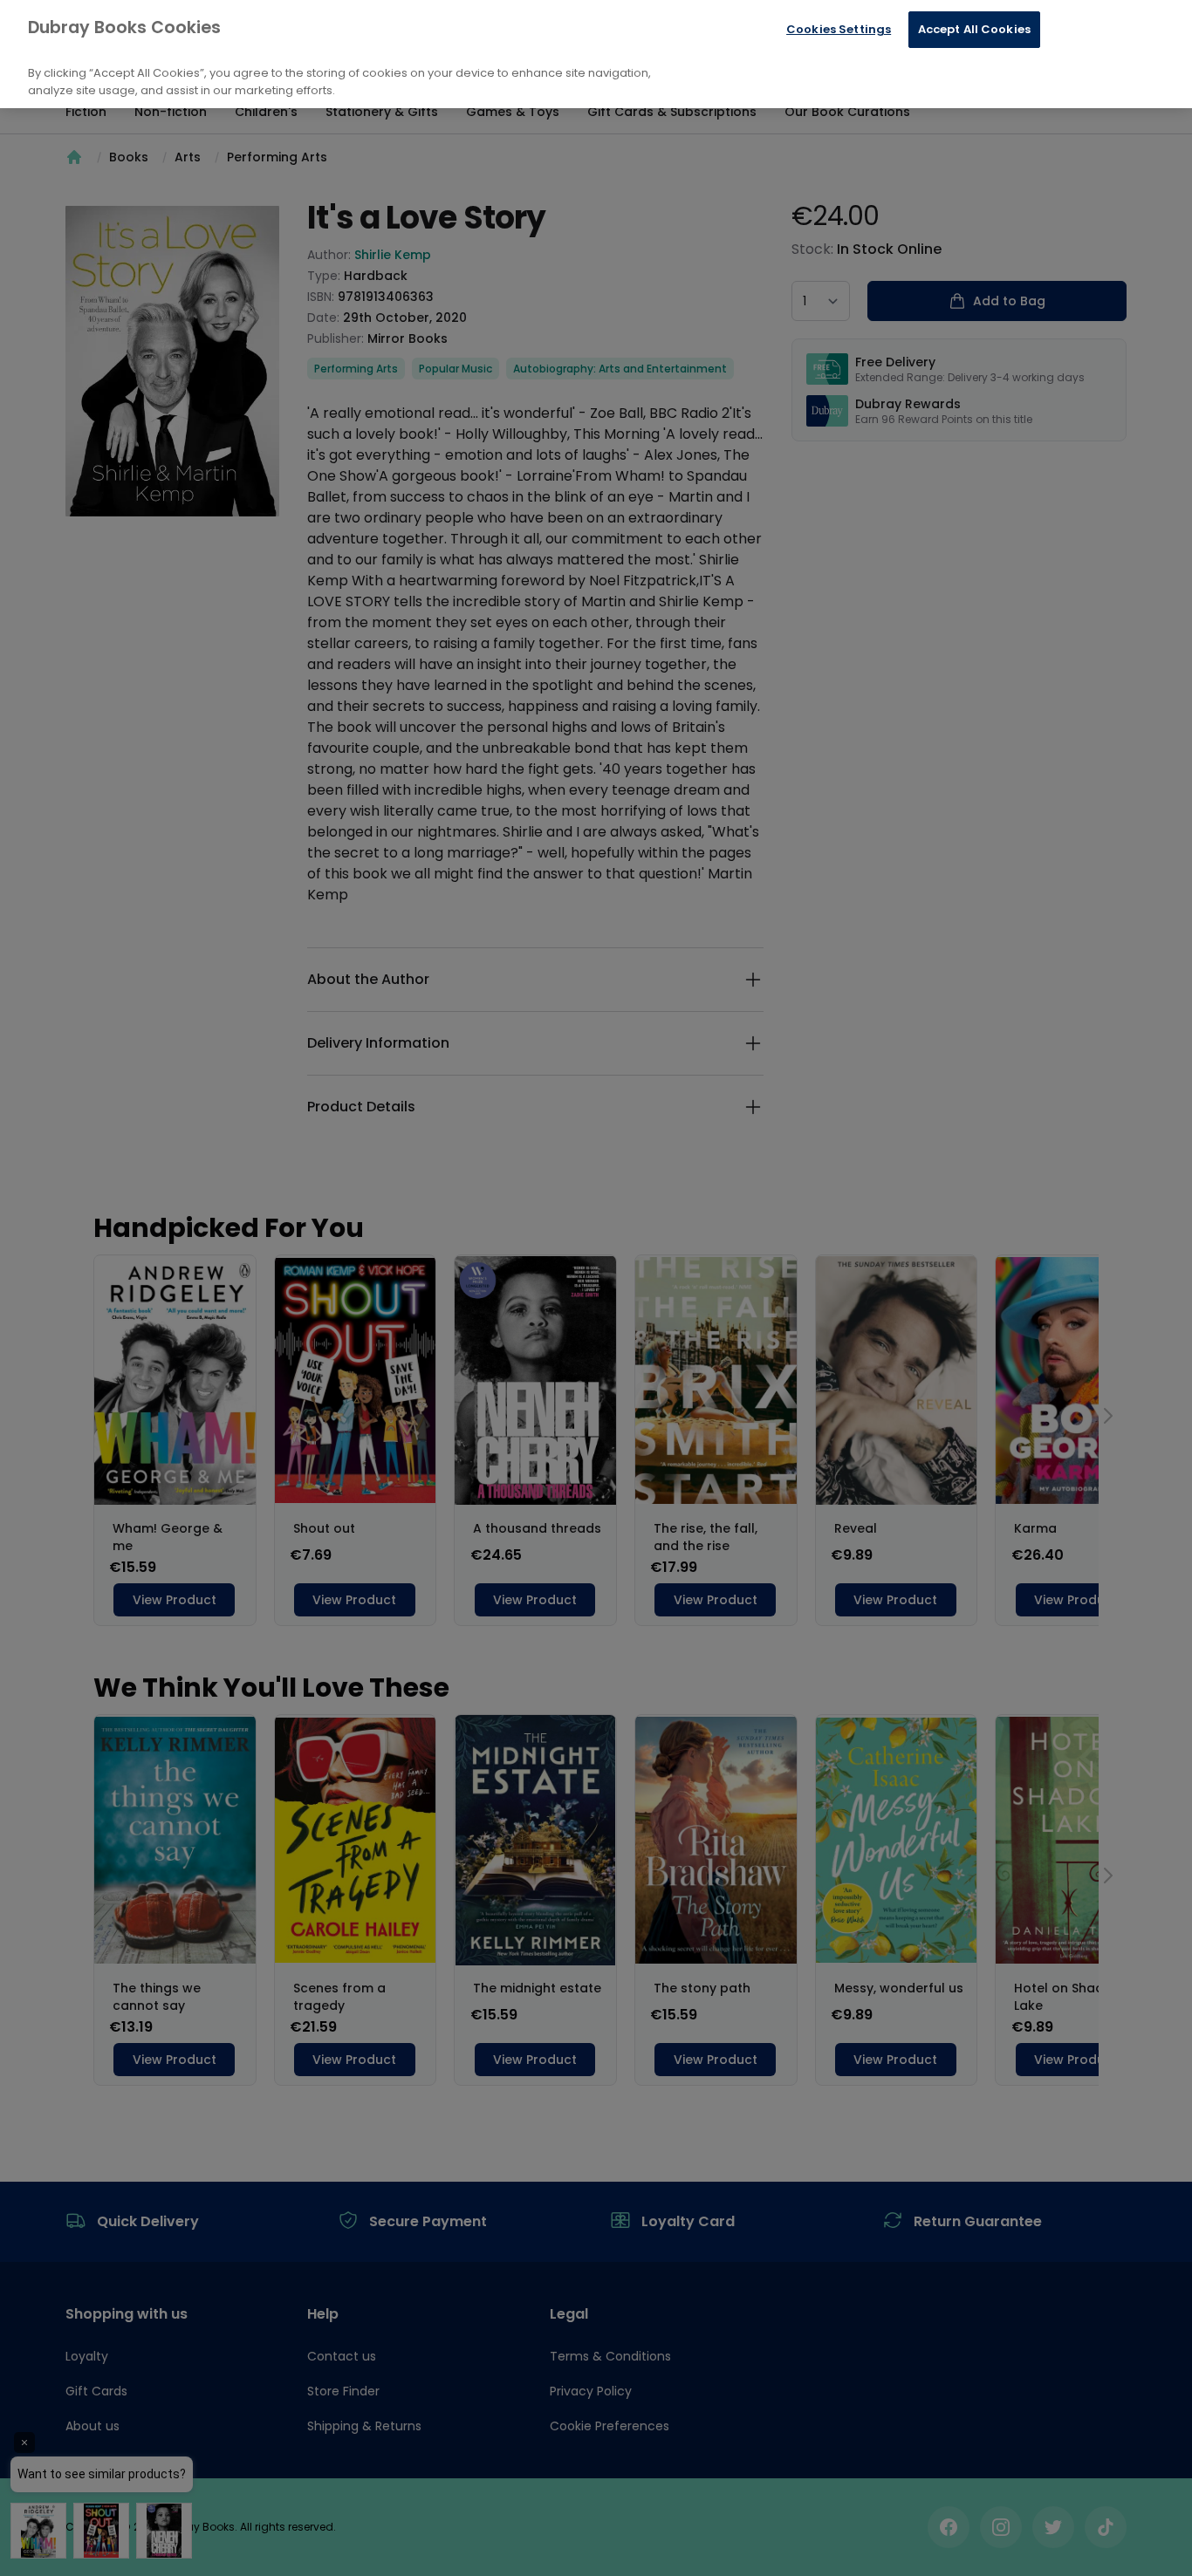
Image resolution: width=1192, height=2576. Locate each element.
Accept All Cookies (974, 29)
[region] (596, 54)
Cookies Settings (839, 29)
